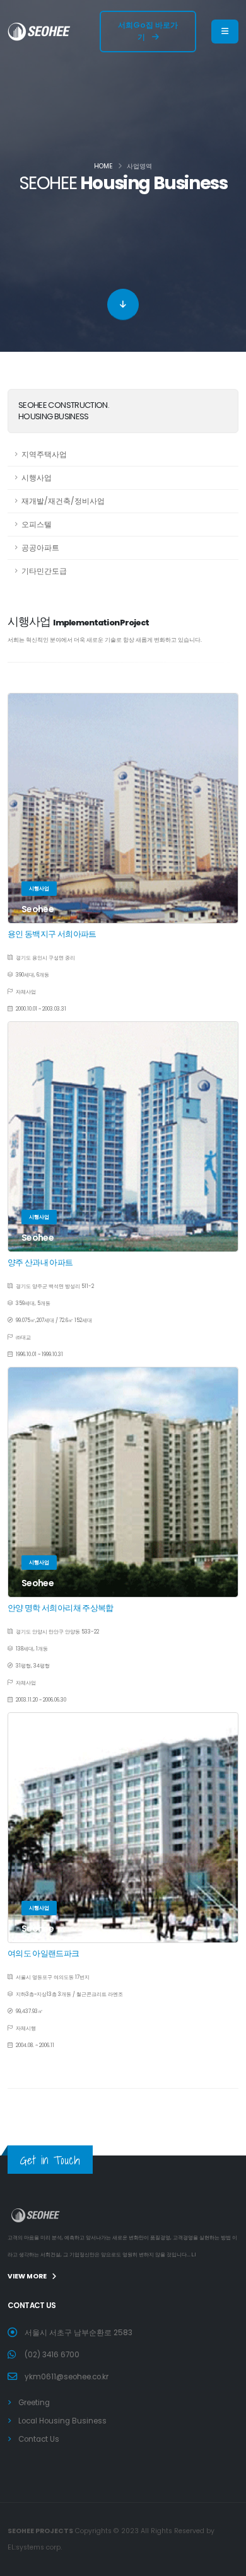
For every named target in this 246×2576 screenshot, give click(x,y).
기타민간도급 (44, 571)
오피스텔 (37, 525)
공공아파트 (40, 548)
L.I (194, 2254)
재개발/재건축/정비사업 (63, 501)
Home (103, 166)
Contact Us (39, 2439)
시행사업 (37, 478)
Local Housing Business (62, 2421)
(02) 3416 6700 (52, 2355)
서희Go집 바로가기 (148, 31)
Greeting (34, 2403)
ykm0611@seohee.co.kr (67, 2377)
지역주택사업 (44, 455)
